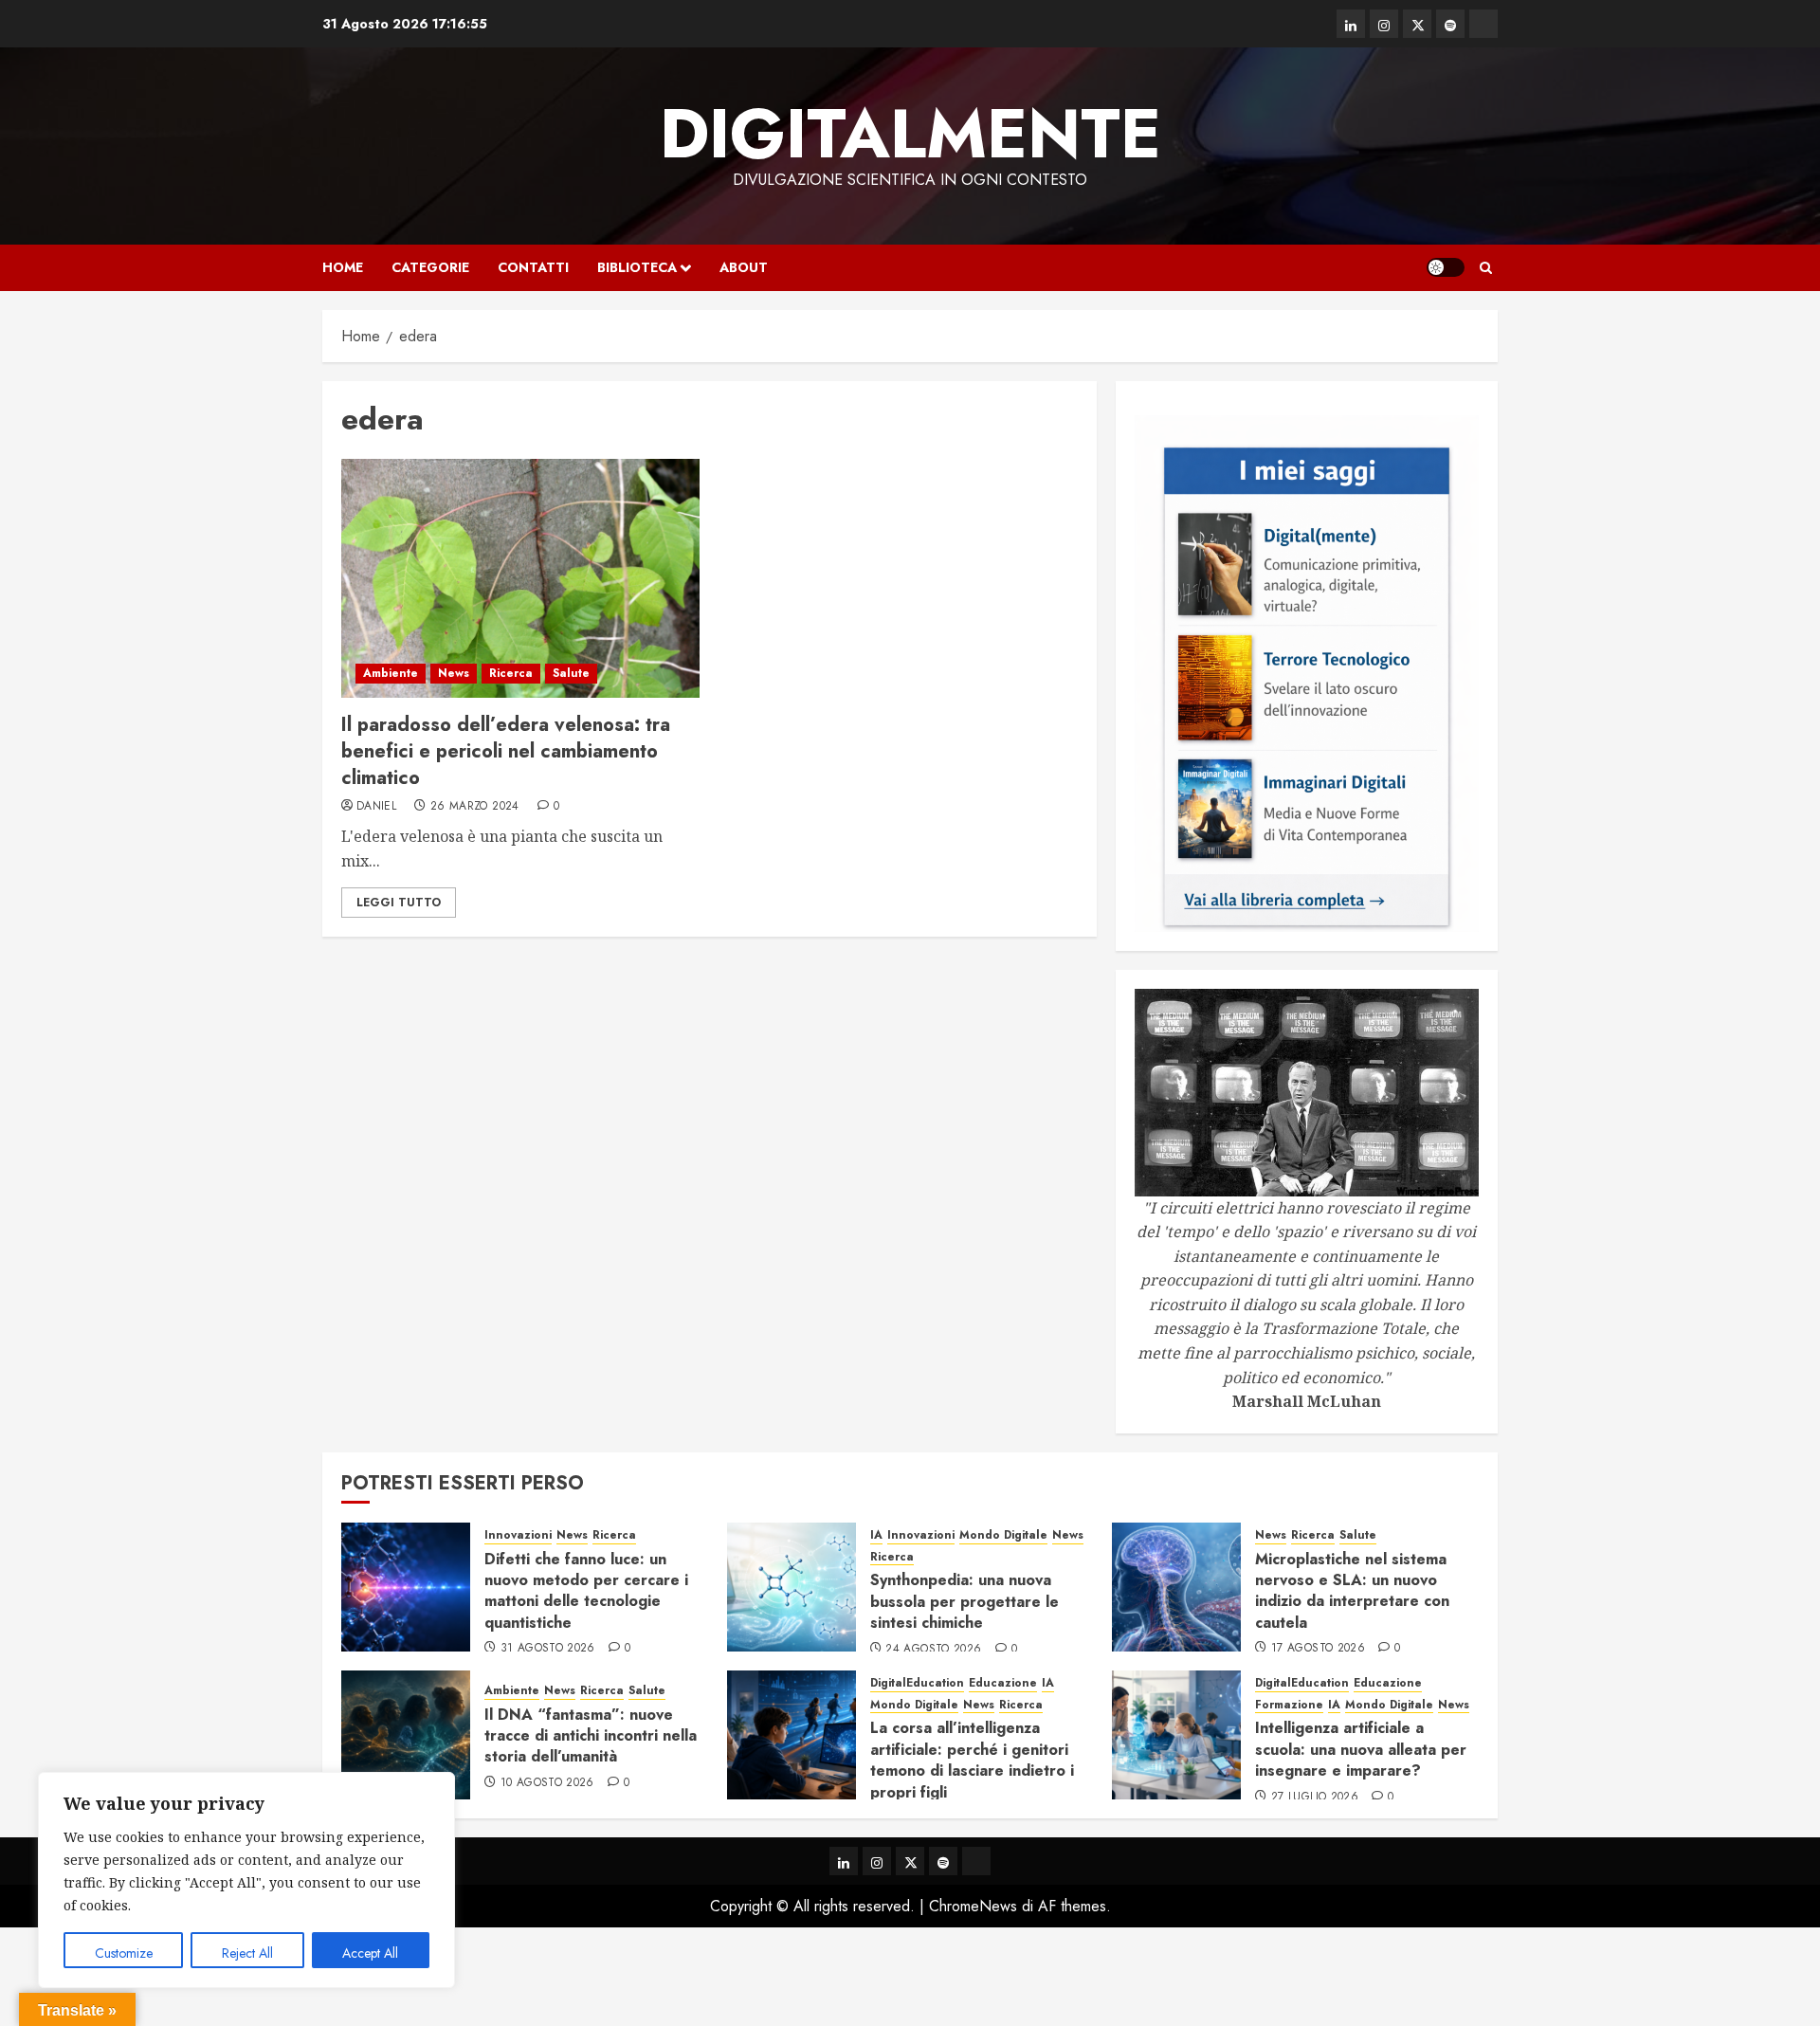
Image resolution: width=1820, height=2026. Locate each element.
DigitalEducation (917, 1683)
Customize (124, 1953)
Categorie (430, 267)
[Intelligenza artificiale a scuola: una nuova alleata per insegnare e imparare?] (1176, 1735)
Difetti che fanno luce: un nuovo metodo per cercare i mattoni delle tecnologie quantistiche (586, 1591)
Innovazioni (518, 1535)
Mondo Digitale (1003, 1535)
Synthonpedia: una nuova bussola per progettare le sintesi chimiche (965, 1601)
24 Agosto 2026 (933, 1650)
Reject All (247, 1953)
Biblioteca (637, 267)
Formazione (1289, 1705)
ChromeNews (973, 1906)
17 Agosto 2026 (1318, 1649)
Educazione (1003, 1683)
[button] (1486, 268)
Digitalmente (910, 134)
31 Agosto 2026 (548, 1649)
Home (343, 267)
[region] (246, 1880)
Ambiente (391, 673)
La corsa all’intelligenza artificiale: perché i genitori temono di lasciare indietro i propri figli (972, 1760)
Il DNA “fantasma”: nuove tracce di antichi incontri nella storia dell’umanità (591, 1736)
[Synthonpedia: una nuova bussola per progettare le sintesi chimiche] (792, 1587)
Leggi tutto (399, 903)
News (454, 673)
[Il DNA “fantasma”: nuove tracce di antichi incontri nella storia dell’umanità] (406, 1735)
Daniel (376, 807)
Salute (571, 673)
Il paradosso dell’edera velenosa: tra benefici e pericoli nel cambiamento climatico (506, 751)
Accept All (370, 1953)
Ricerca (511, 673)
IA (876, 1535)
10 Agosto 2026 (547, 1783)
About (744, 267)
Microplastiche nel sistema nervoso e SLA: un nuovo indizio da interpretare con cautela (1352, 1591)
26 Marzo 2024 (475, 807)
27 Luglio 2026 (1315, 1798)
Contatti (533, 267)
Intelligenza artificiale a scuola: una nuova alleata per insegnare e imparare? (1361, 1749)
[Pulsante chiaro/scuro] (1446, 267)
